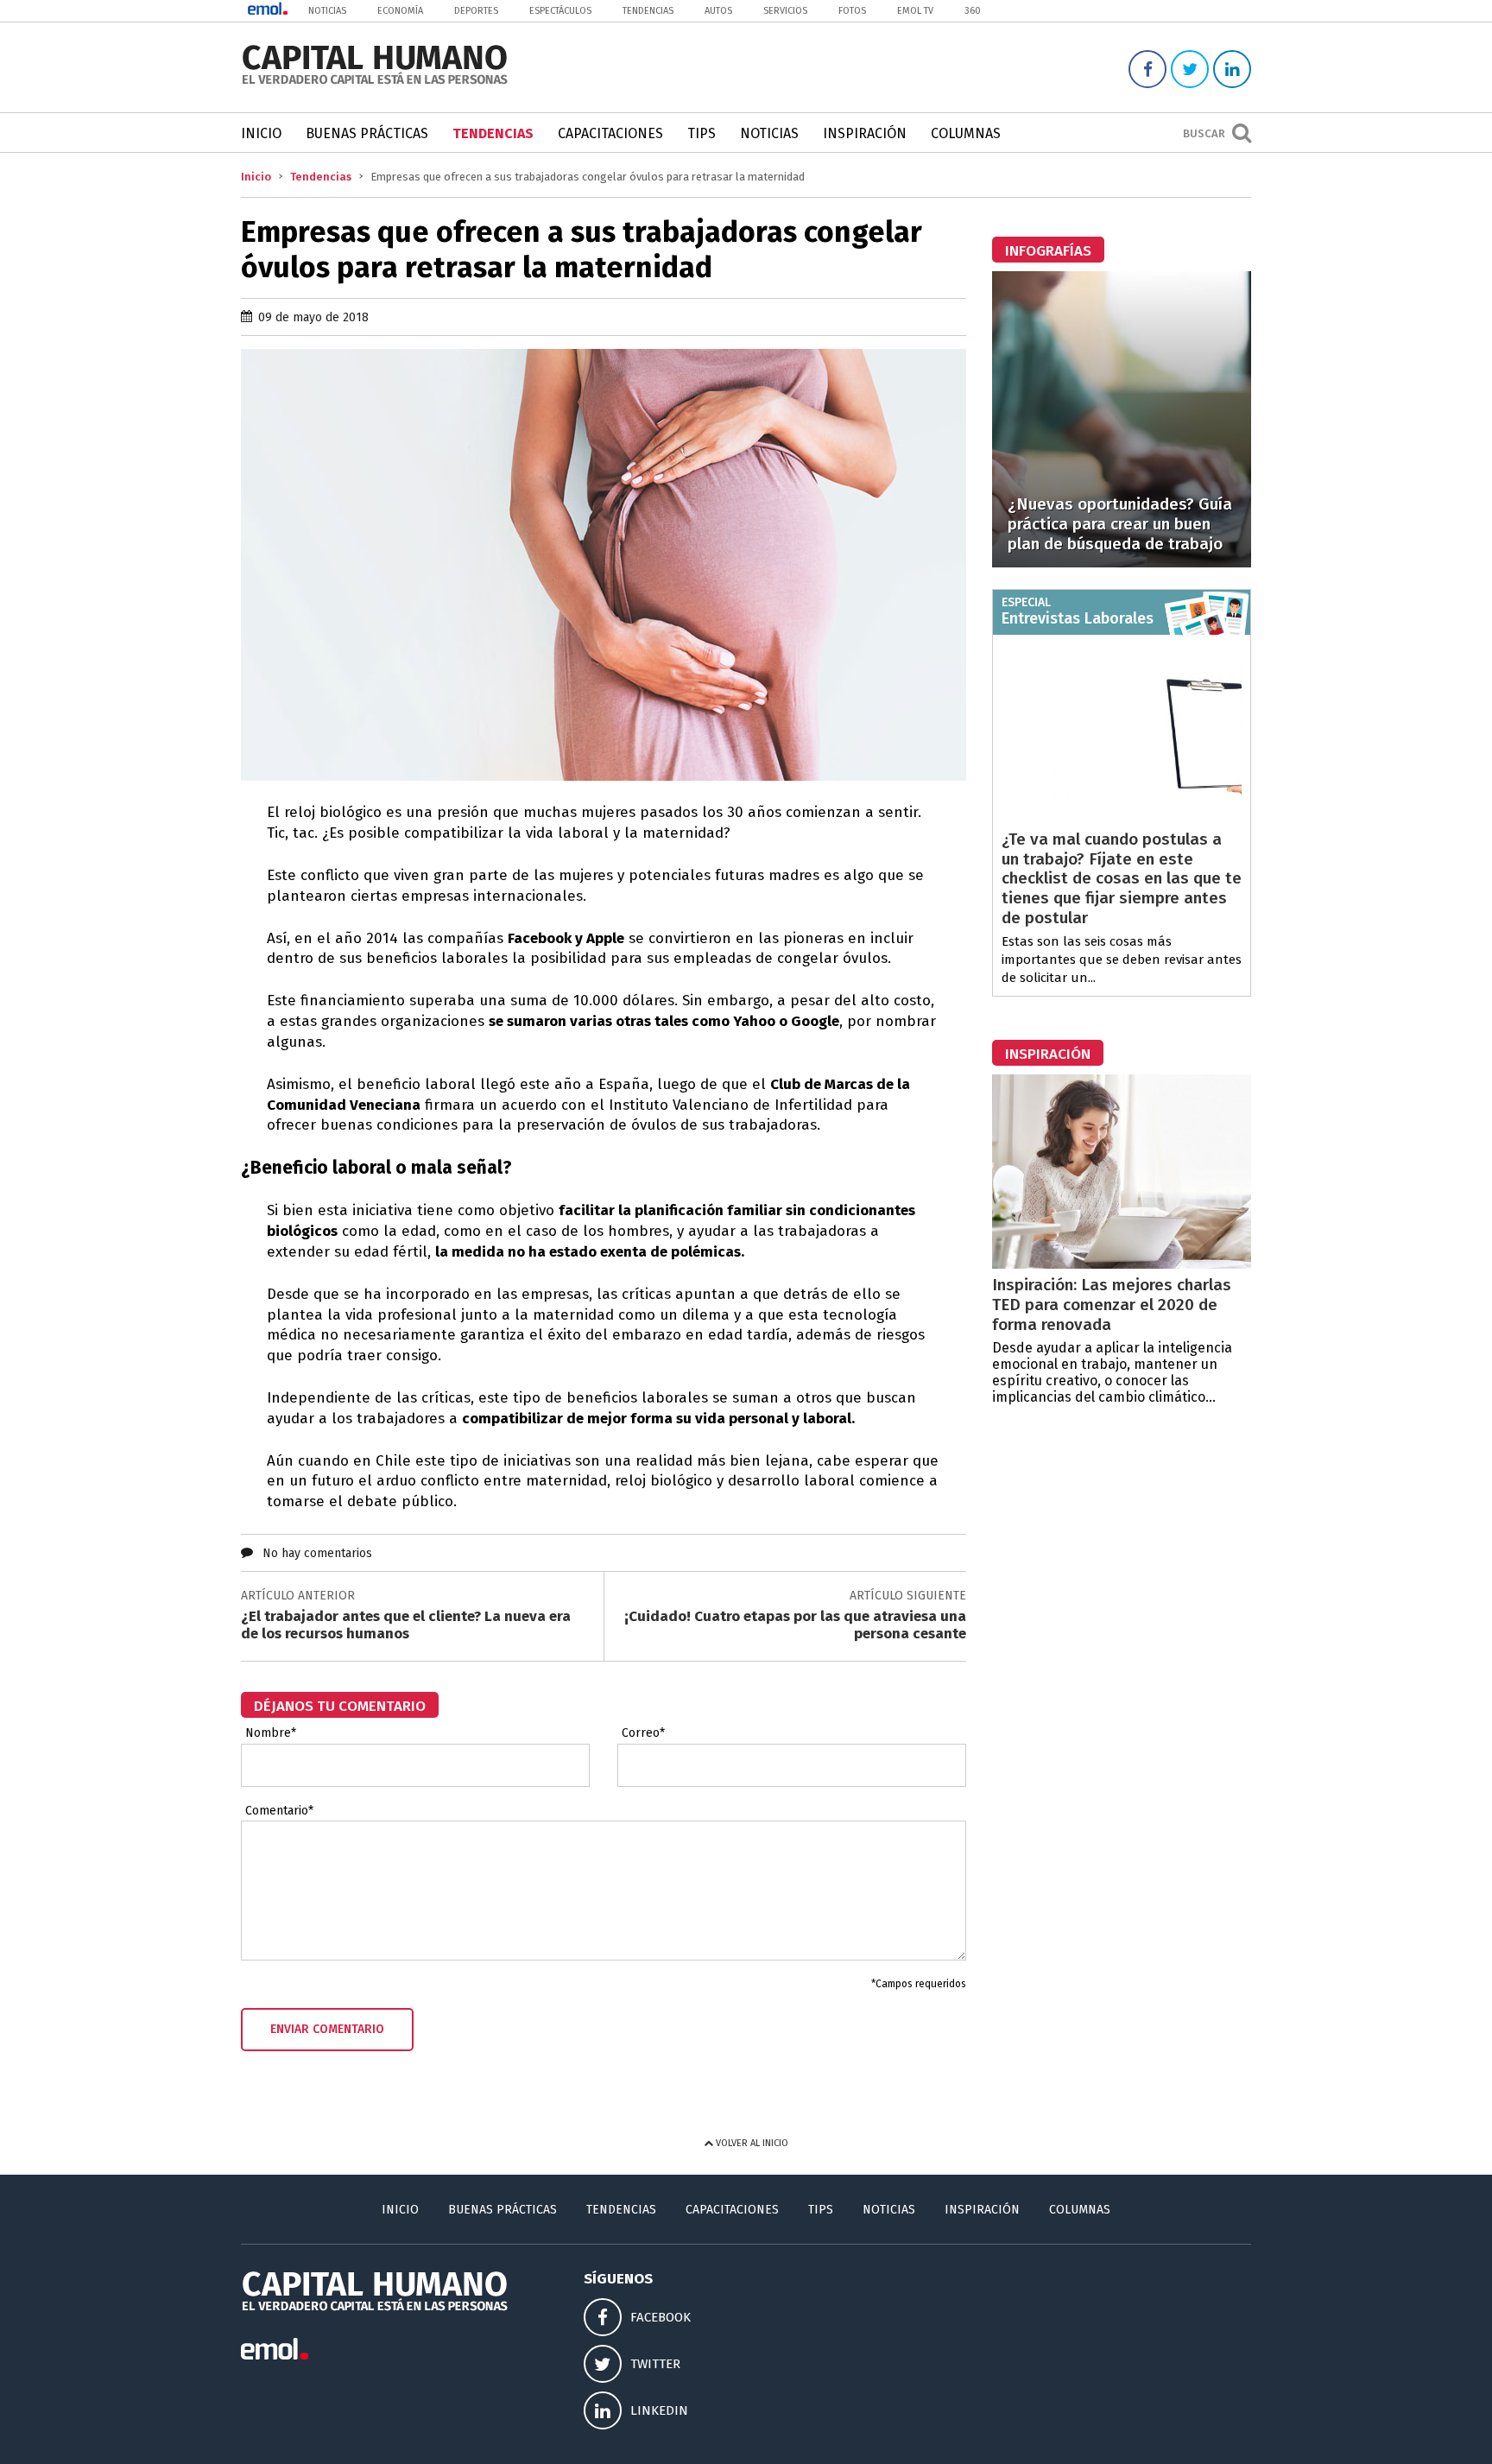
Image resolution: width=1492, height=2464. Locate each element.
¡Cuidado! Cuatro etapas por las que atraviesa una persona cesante (795, 1625)
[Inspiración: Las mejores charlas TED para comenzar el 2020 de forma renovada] (1122, 1264)
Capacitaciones (610, 133)
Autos (718, 11)
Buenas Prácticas (367, 133)
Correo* (643, 1733)
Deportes (476, 11)
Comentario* (279, 1811)
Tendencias (648, 11)
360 (973, 11)
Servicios (785, 11)
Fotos (852, 11)
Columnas (966, 133)
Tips (702, 133)
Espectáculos (560, 11)
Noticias (327, 11)
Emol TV (915, 11)
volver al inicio (751, 2143)
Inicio (261, 133)
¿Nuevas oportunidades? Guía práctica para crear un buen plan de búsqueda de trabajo (1120, 524)
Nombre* (271, 1733)
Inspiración (865, 133)
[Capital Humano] (375, 82)
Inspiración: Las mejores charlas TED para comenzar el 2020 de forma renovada (1112, 1305)
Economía (400, 11)
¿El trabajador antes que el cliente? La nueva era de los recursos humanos (406, 1625)
